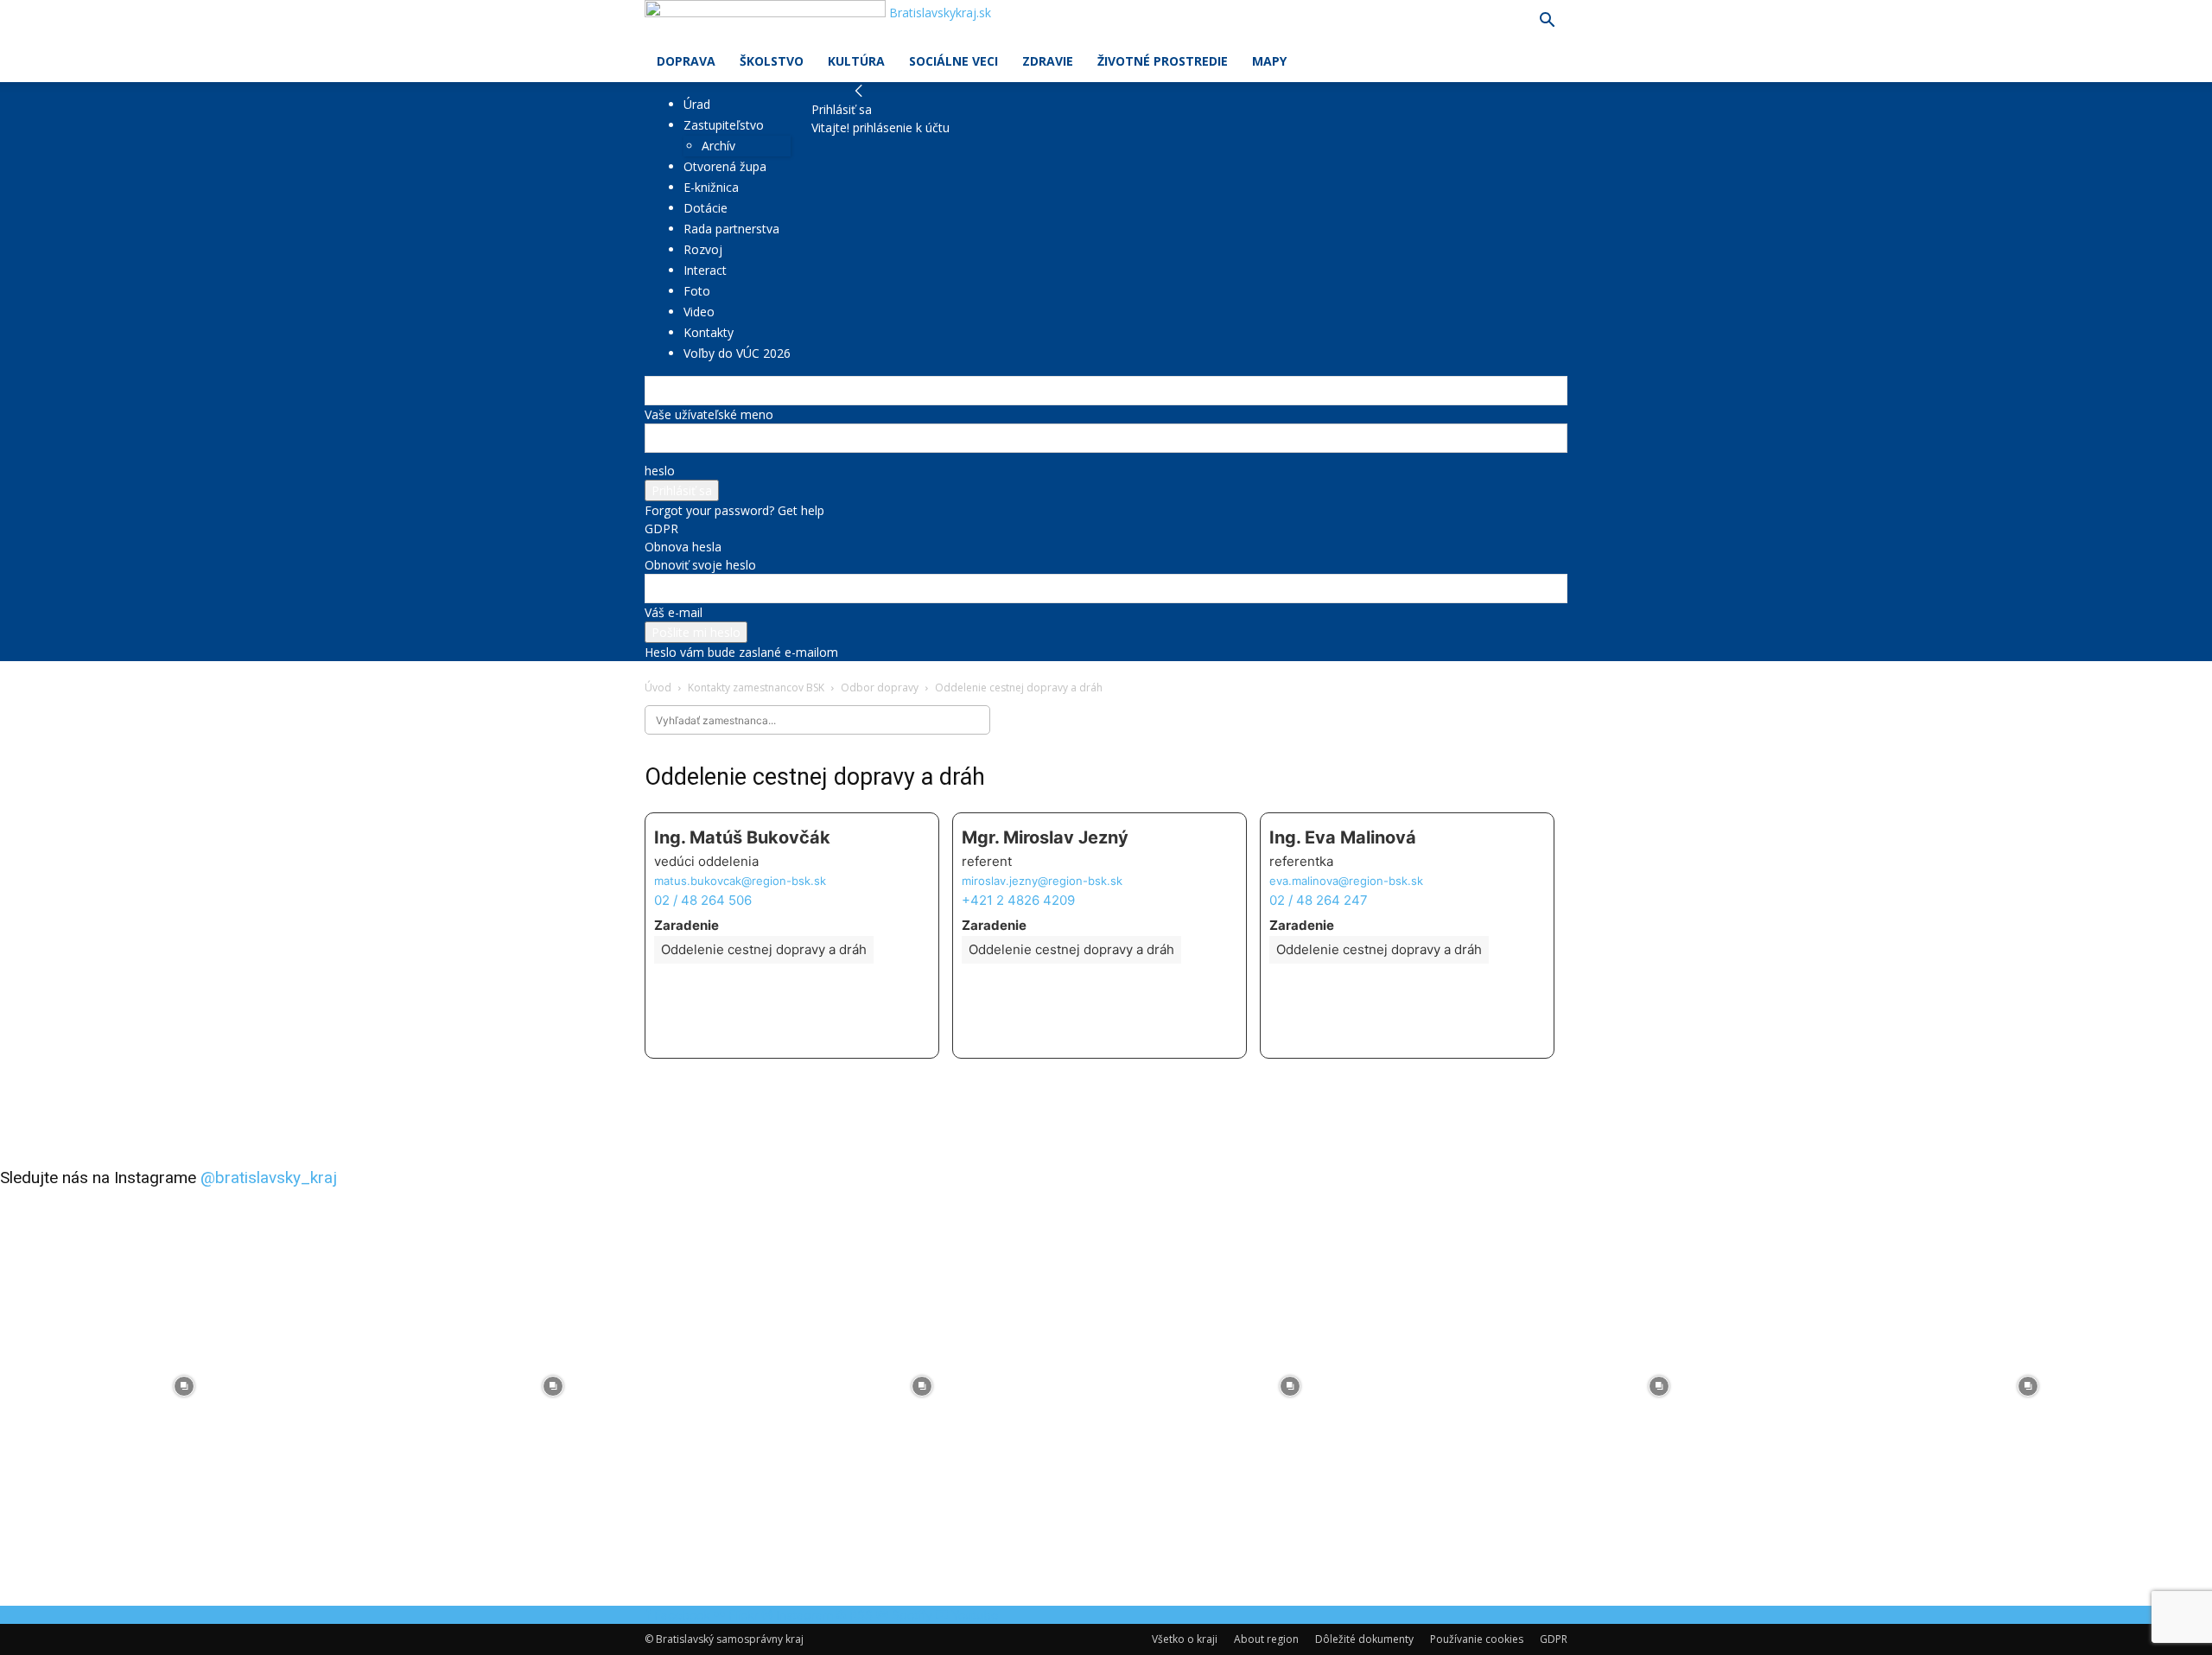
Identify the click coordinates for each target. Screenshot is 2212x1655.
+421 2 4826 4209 (1018, 900)
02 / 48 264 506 (703, 900)
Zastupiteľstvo (724, 125)
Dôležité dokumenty (1364, 1639)
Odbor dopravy (880, 687)
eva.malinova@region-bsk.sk (1346, 881)
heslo (660, 471)
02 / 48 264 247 (1319, 900)
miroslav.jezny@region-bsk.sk (1042, 881)
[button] (1547, 22)
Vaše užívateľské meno (709, 414)
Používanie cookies (1477, 1639)
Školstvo (772, 61)
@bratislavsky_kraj (269, 1178)
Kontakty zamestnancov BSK (756, 687)
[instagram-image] (184, 1387)
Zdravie (1048, 61)
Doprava (686, 61)
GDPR (661, 528)
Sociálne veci (953, 61)
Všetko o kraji (1185, 1639)
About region (1266, 1639)
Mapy (1269, 61)
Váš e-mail (674, 612)
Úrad (697, 104)
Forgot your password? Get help (734, 510)
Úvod (658, 687)
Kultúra (856, 61)
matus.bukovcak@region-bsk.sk (740, 881)
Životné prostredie (1163, 61)
